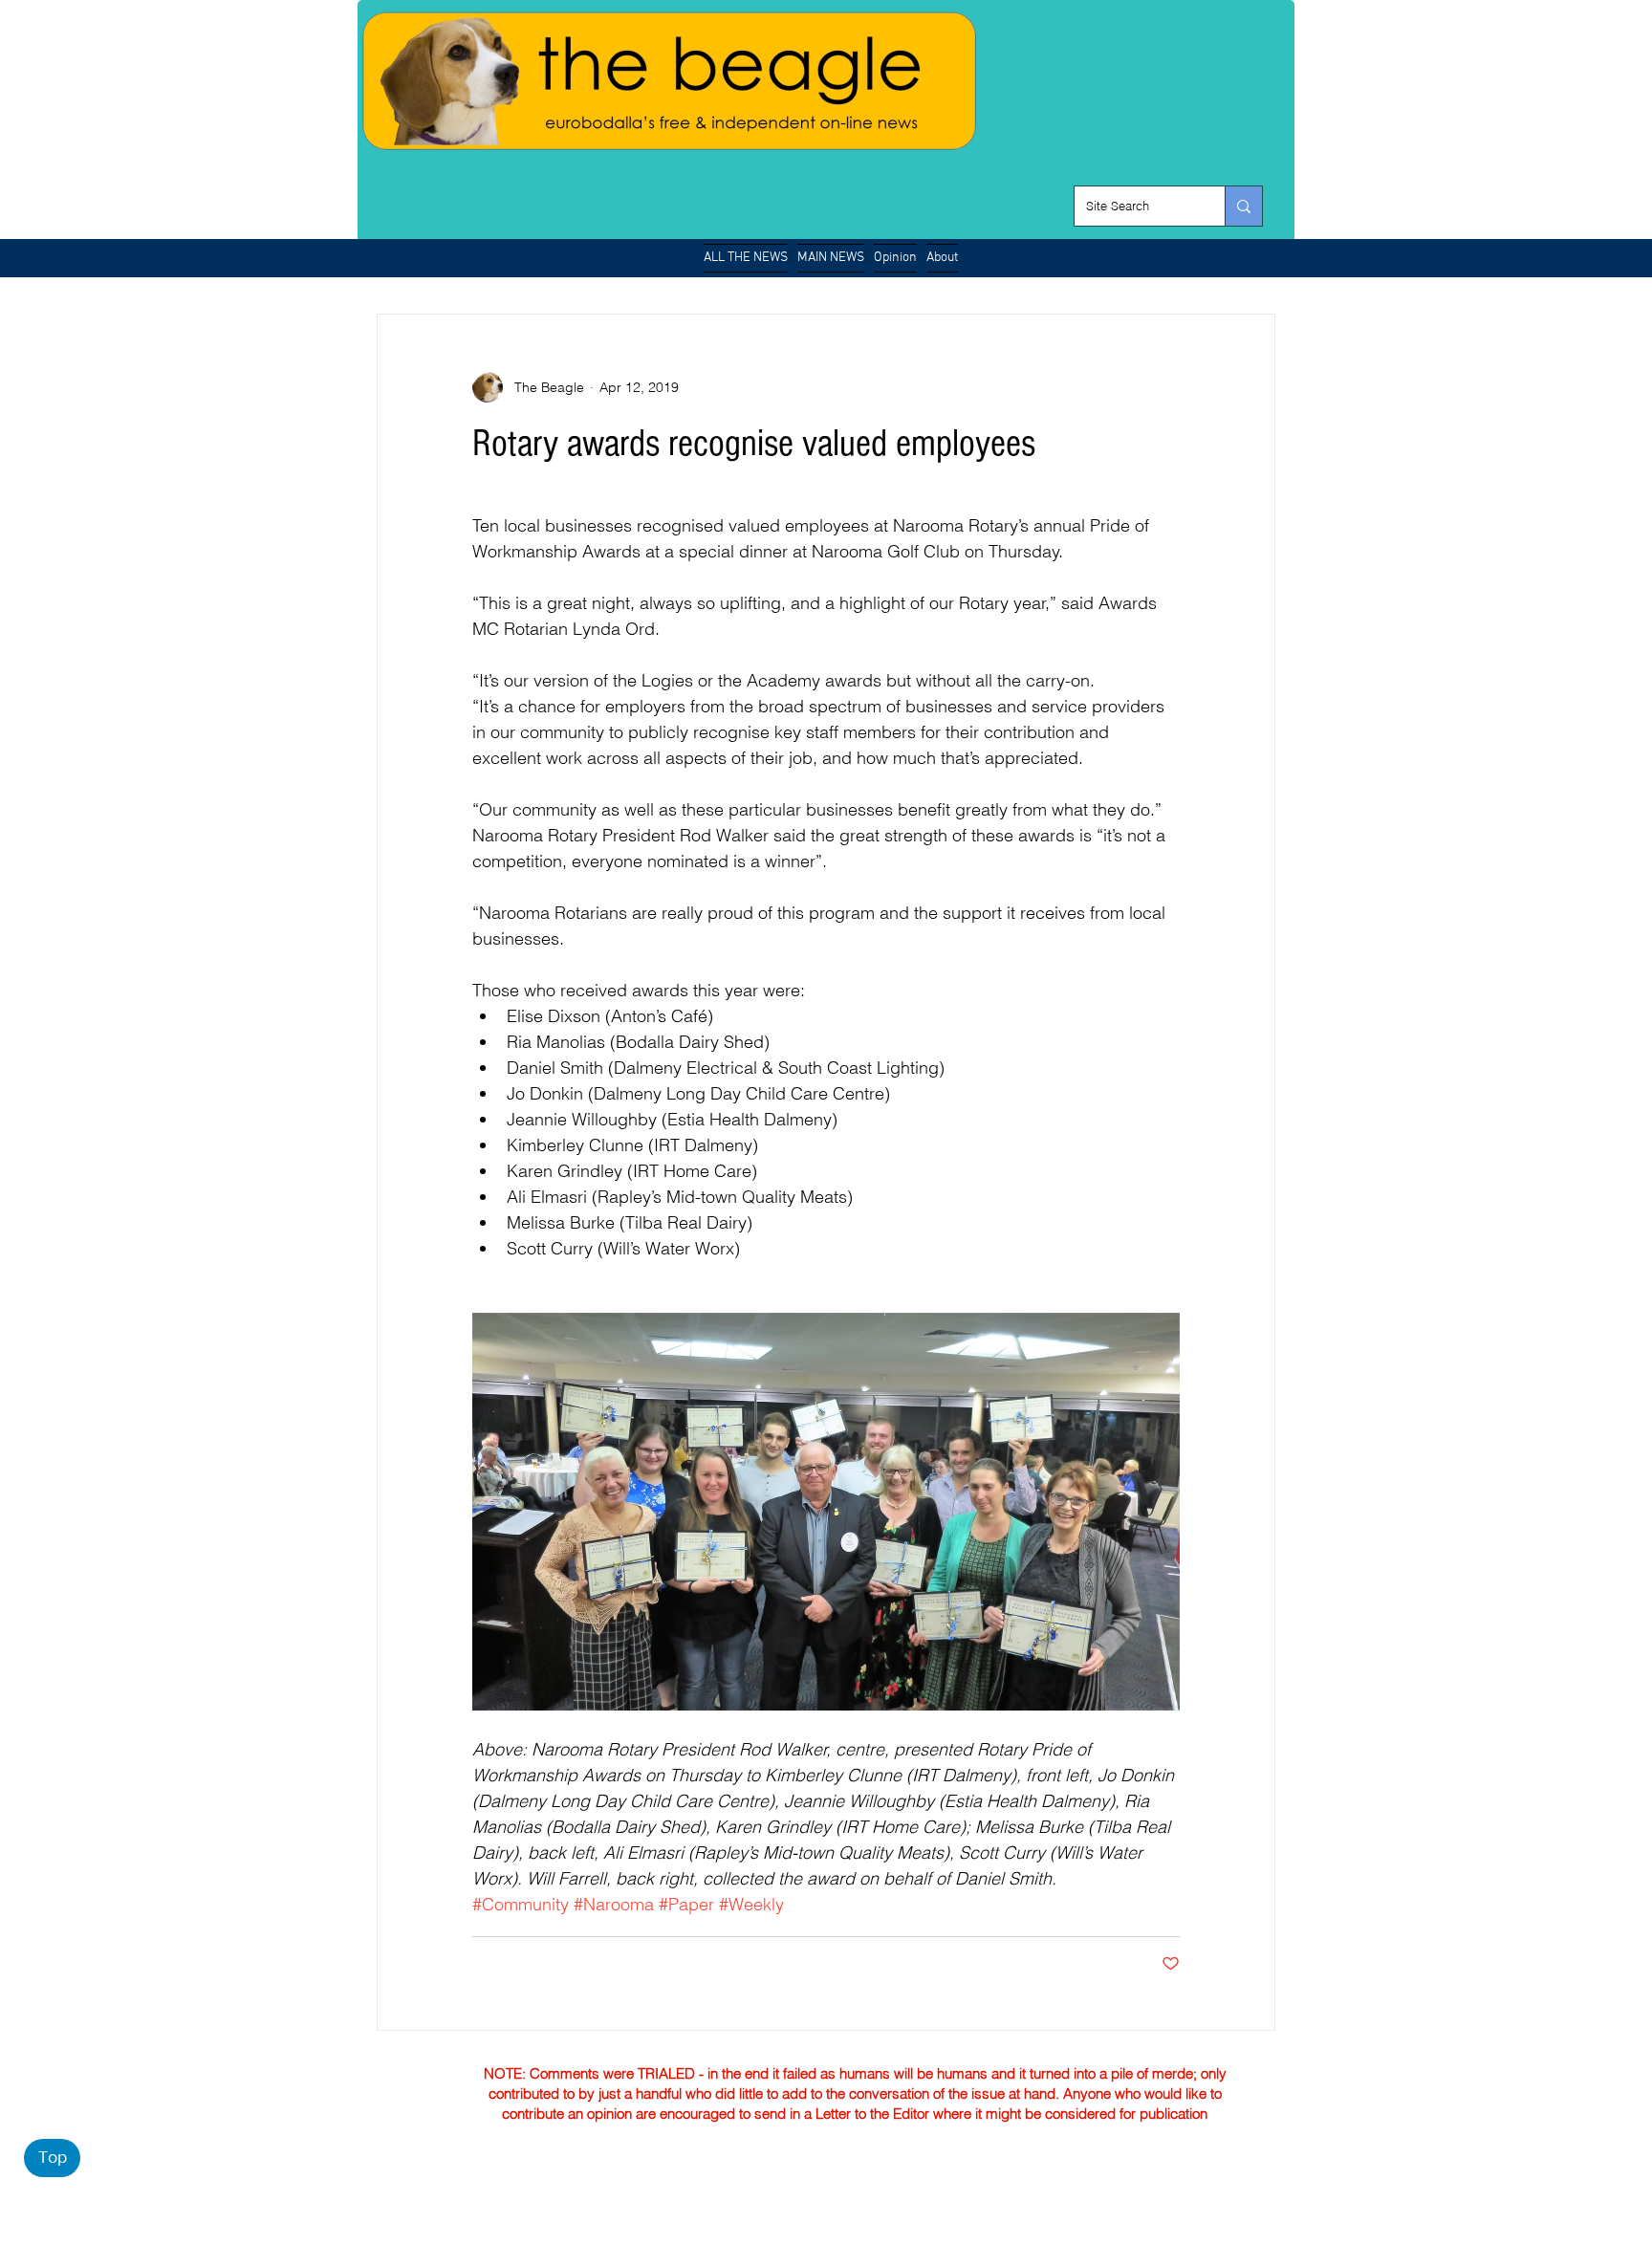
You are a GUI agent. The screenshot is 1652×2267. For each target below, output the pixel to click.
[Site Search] (1243, 206)
